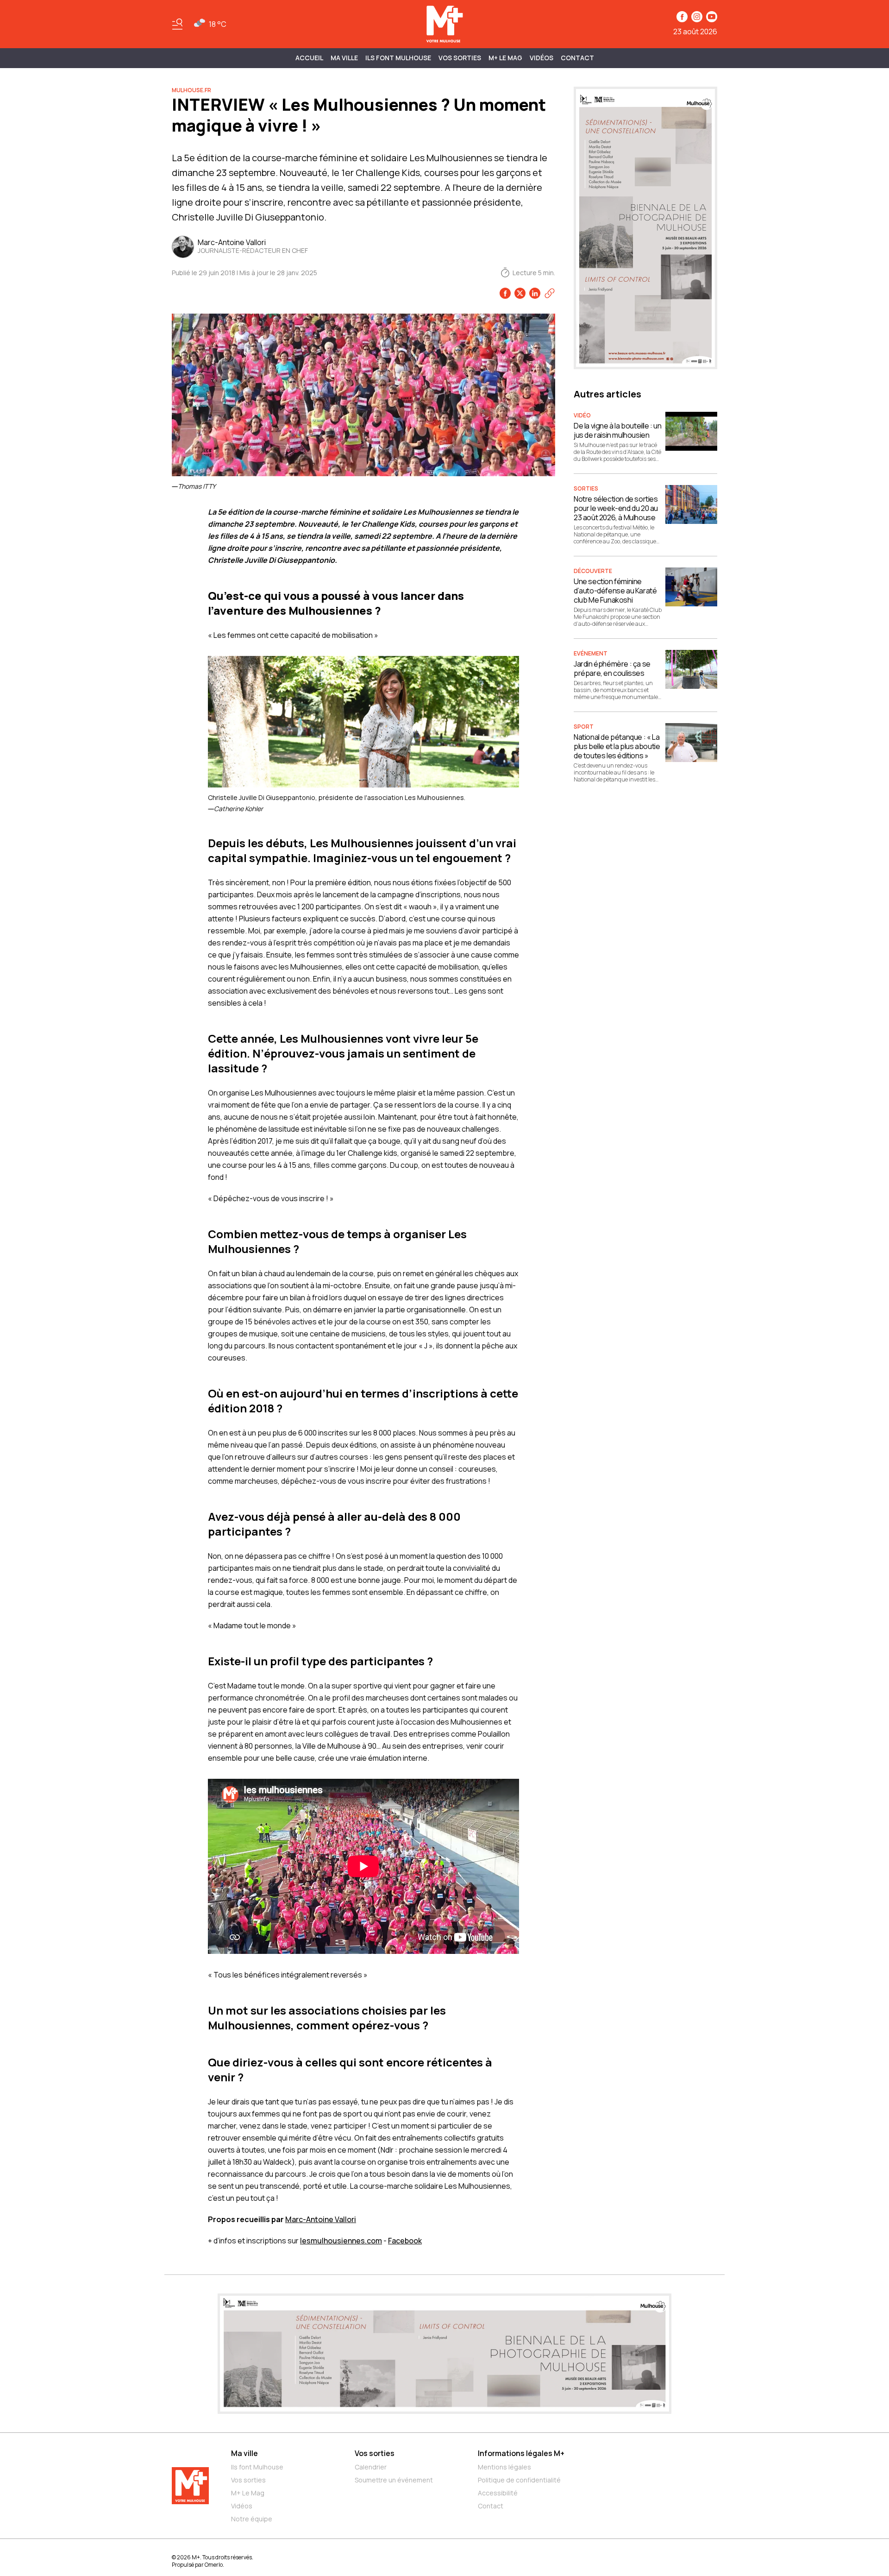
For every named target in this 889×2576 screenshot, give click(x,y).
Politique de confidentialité (519, 2480)
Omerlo (214, 2565)
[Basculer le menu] (177, 24)
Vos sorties (460, 58)
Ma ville (244, 2453)
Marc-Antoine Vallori (321, 2219)
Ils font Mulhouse (257, 2467)
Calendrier (371, 2467)
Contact (577, 58)
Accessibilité (498, 2493)
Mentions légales (504, 2467)
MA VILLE (344, 58)
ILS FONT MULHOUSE (398, 58)
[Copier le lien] (550, 293)
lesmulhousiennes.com (341, 2241)
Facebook (405, 2241)
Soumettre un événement (394, 2480)
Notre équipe (252, 2519)
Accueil (309, 58)
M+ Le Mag (505, 58)
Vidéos (542, 58)
